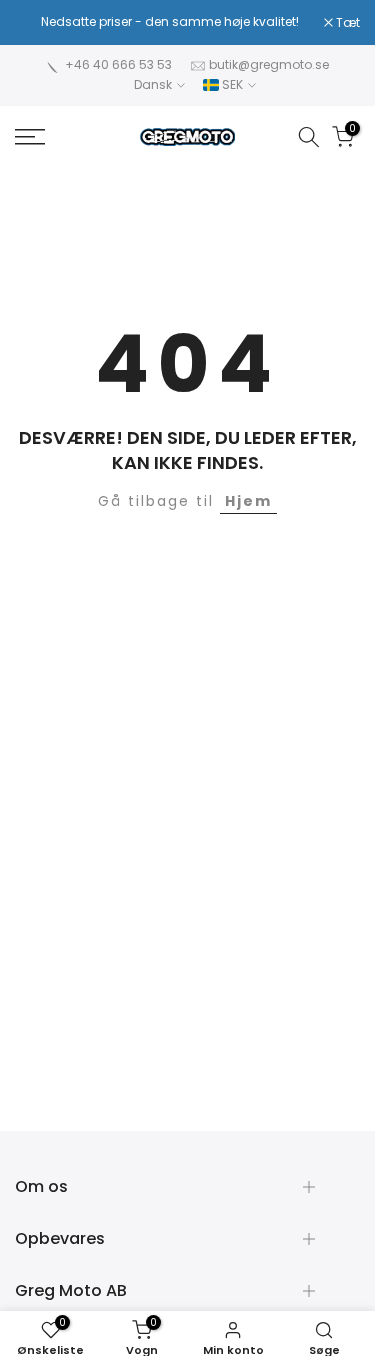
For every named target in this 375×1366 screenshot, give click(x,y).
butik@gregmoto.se (269, 64)
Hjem (248, 501)
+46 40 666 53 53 (118, 64)
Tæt (346, 23)
